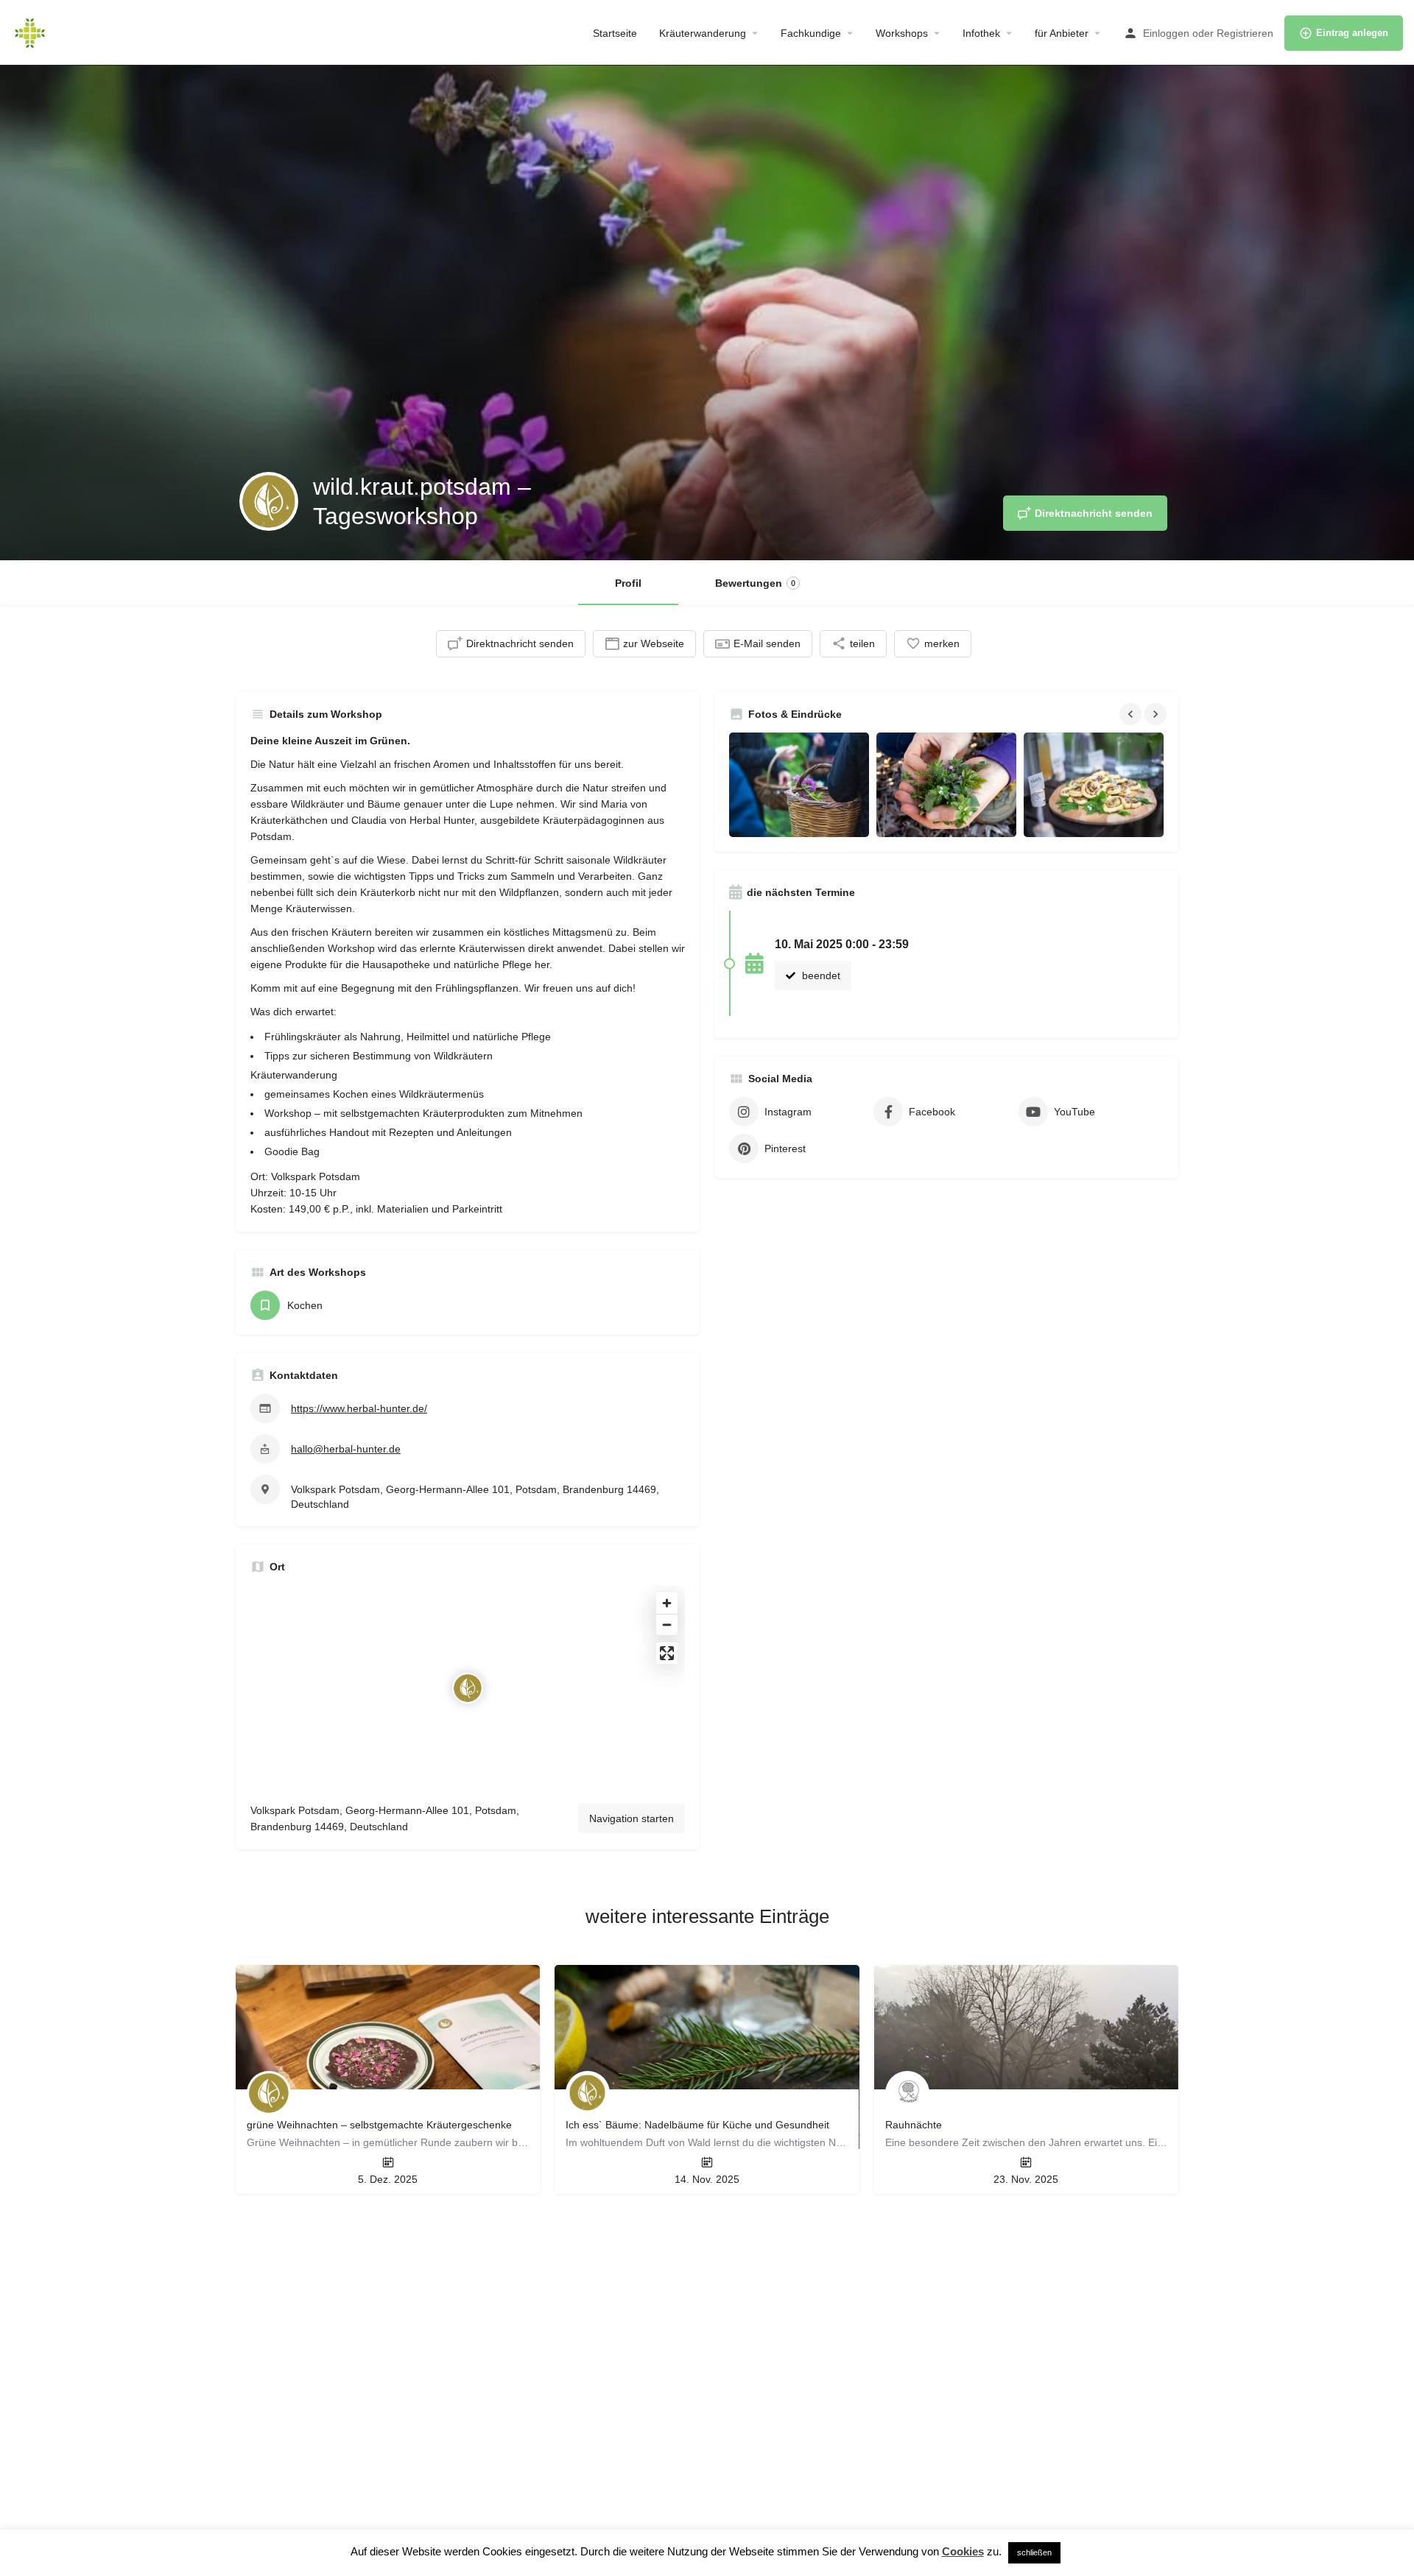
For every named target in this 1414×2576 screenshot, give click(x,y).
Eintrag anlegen (1352, 33)
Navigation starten (632, 1818)
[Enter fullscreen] (667, 1653)
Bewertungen (755, 583)
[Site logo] (32, 32)
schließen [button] (1034, 2552)
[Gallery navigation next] (1157, 714)
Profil (628, 583)
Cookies (963, 2551)
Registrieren (1245, 33)
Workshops (902, 33)
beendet (820, 975)
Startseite (615, 33)
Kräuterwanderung (703, 33)
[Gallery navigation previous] (1132, 714)
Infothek (981, 33)
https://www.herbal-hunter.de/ (359, 1408)
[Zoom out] (667, 1624)
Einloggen (1166, 33)
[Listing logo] (269, 501)
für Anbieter (1062, 33)
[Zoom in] (667, 1603)
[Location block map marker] (468, 1688)
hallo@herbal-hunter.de (346, 1449)
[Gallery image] (799, 785)
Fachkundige (811, 33)
